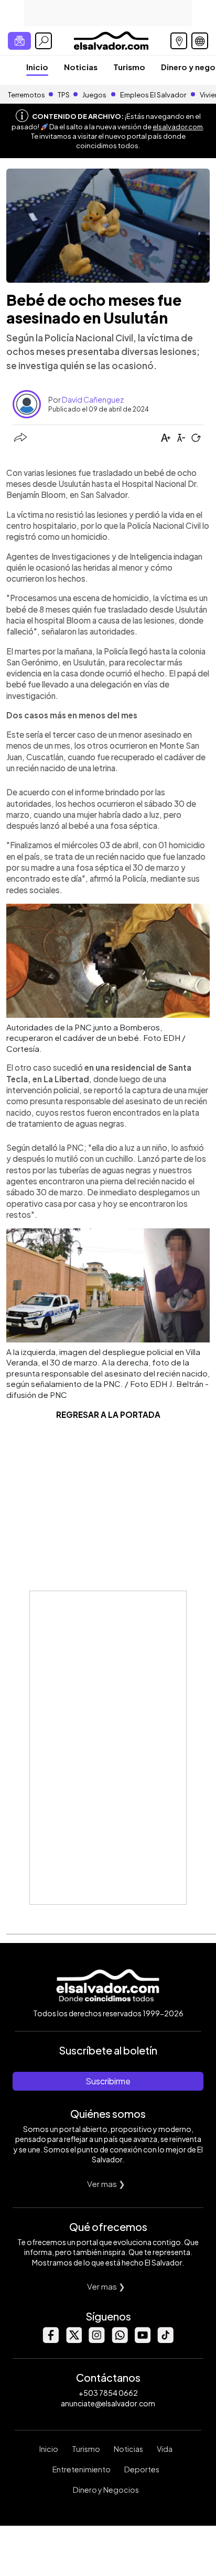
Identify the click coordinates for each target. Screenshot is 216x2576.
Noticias (81, 67)
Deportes (142, 2469)
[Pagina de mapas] (179, 41)
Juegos (94, 95)
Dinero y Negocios (106, 2490)
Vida (165, 2449)
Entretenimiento (82, 2469)
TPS (64, 95)
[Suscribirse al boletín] (19, 41)
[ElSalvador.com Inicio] (111, 40)
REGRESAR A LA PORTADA (108, 1414)
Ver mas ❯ (106, 2184)
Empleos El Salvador (153, 95)
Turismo (129, 67)
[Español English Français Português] (200, 41)
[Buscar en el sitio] (44, 41)
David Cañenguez (93, 399)
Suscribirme (108, 2081)
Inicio (37, 67)
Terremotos (26, 95)
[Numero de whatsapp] (120, 2340)
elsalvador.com (178, 127)
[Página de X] (73, 2340)
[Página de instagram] (96, 2340)
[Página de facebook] (50, 2340)
